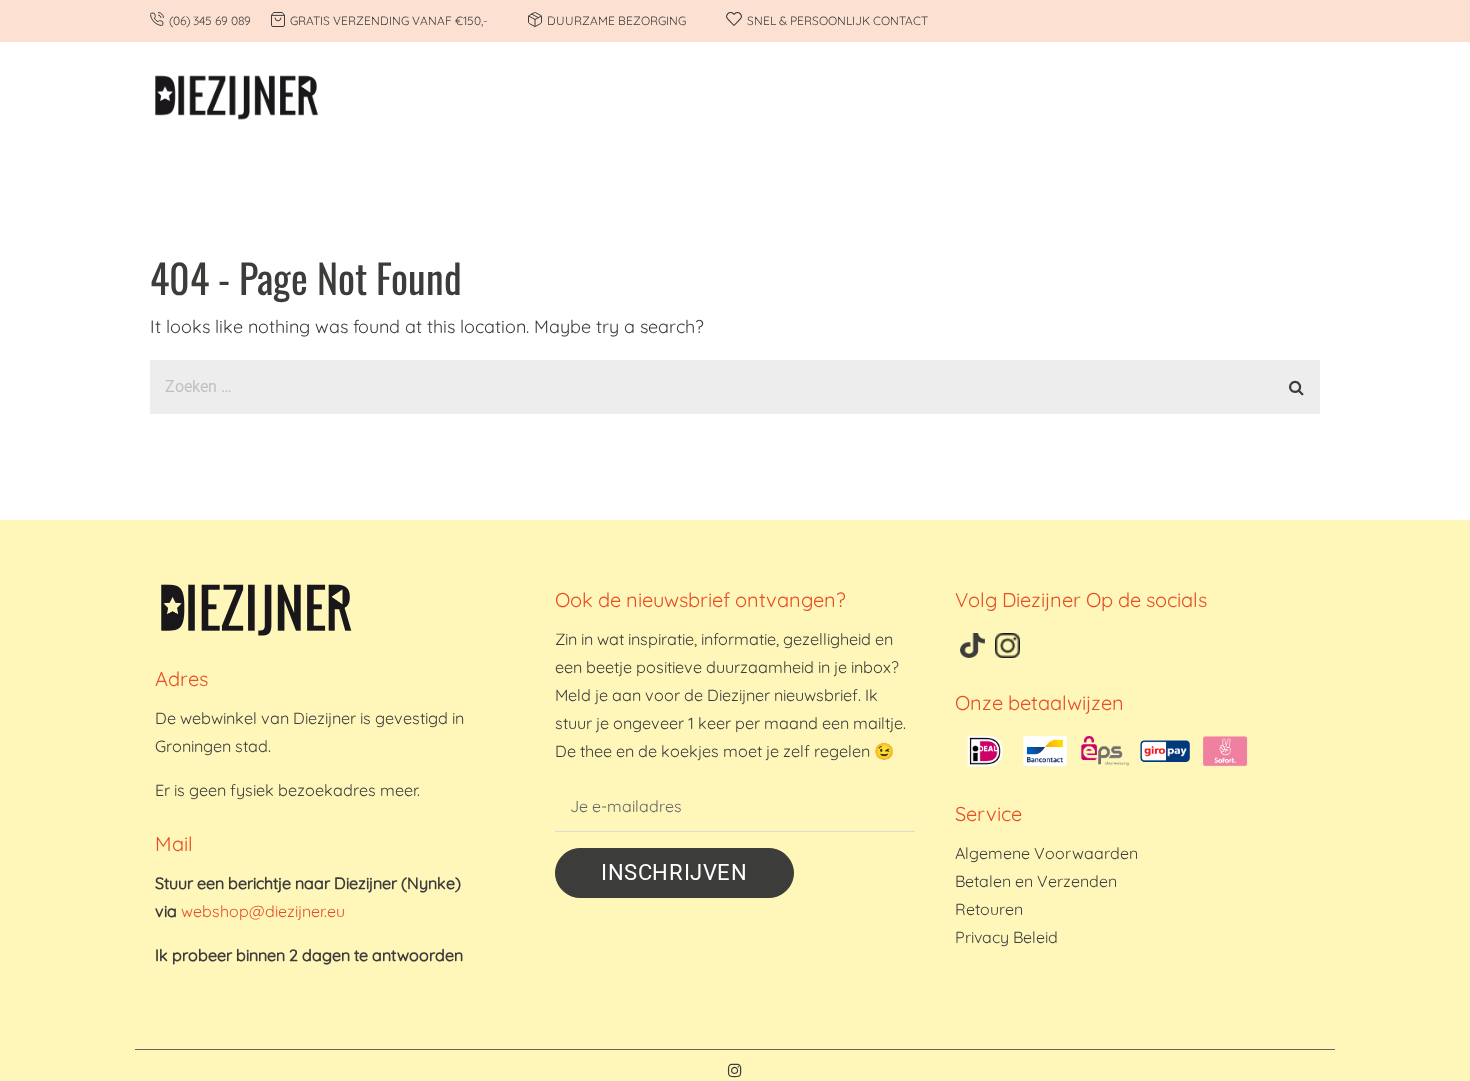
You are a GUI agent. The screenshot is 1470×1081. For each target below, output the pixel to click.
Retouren (989, 909)
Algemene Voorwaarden (1046, 853)
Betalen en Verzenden (1036, 881)
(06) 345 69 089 (210, 20)
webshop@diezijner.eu (263, 911)
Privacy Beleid (1006, 937)
